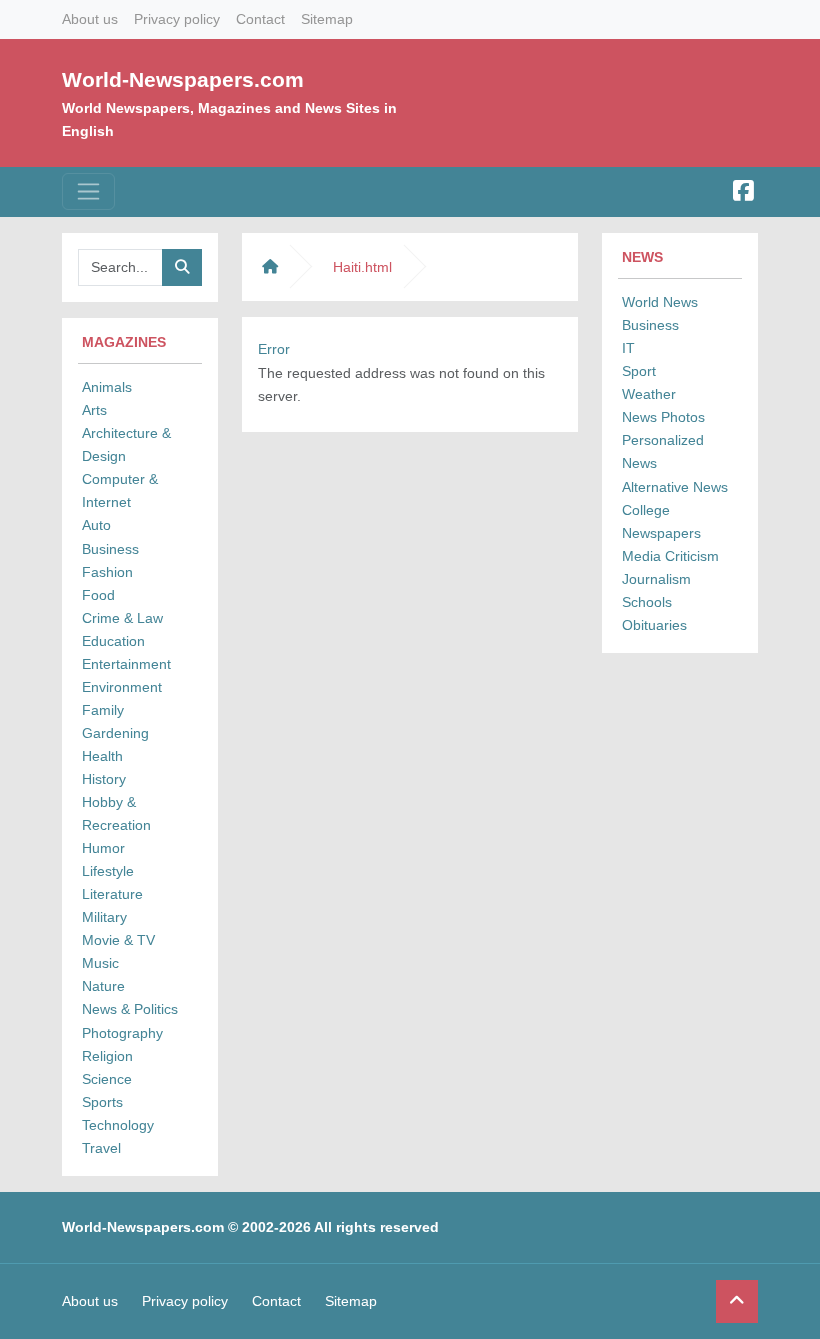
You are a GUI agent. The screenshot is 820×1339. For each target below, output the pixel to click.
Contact (260, 19)
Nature (103, 986)
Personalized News (663, 451)
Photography (122, 1033)
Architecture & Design (126, 444)
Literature (112, 894)
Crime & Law (122, 618)
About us (90, 19)
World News (660, 302)
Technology (118, 1125)
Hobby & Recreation (116, 813)
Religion (107, 1056)
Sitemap (327, 19)
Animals (107, 387)
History (104, 779)
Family (103, 710)
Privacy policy (177, 19)
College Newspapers (661, 521)
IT (628, 348)
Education (113, 641)
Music (100, 963)
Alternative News (675, 487)
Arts (94, 410)
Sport (639, 371)
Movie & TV (118, 940)
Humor (103, 848)
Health (102, 756)
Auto (96, 525)
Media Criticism (670, 556)
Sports (102, 1102)
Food (98, 595)
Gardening (115, 733)
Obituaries (654, 625)
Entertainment (126, 664)
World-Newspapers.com (183, 79)
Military (104, 917)
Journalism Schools (656, 590)
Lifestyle (108, 871)
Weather (649, 394)
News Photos (663, 417)
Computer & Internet (120, 490)
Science (107, 1079)
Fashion (107, 572)
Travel (101, 1148)
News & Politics (130, 1009)
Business (110, 549)
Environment (122, 687)
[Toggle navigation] (88, 191)
